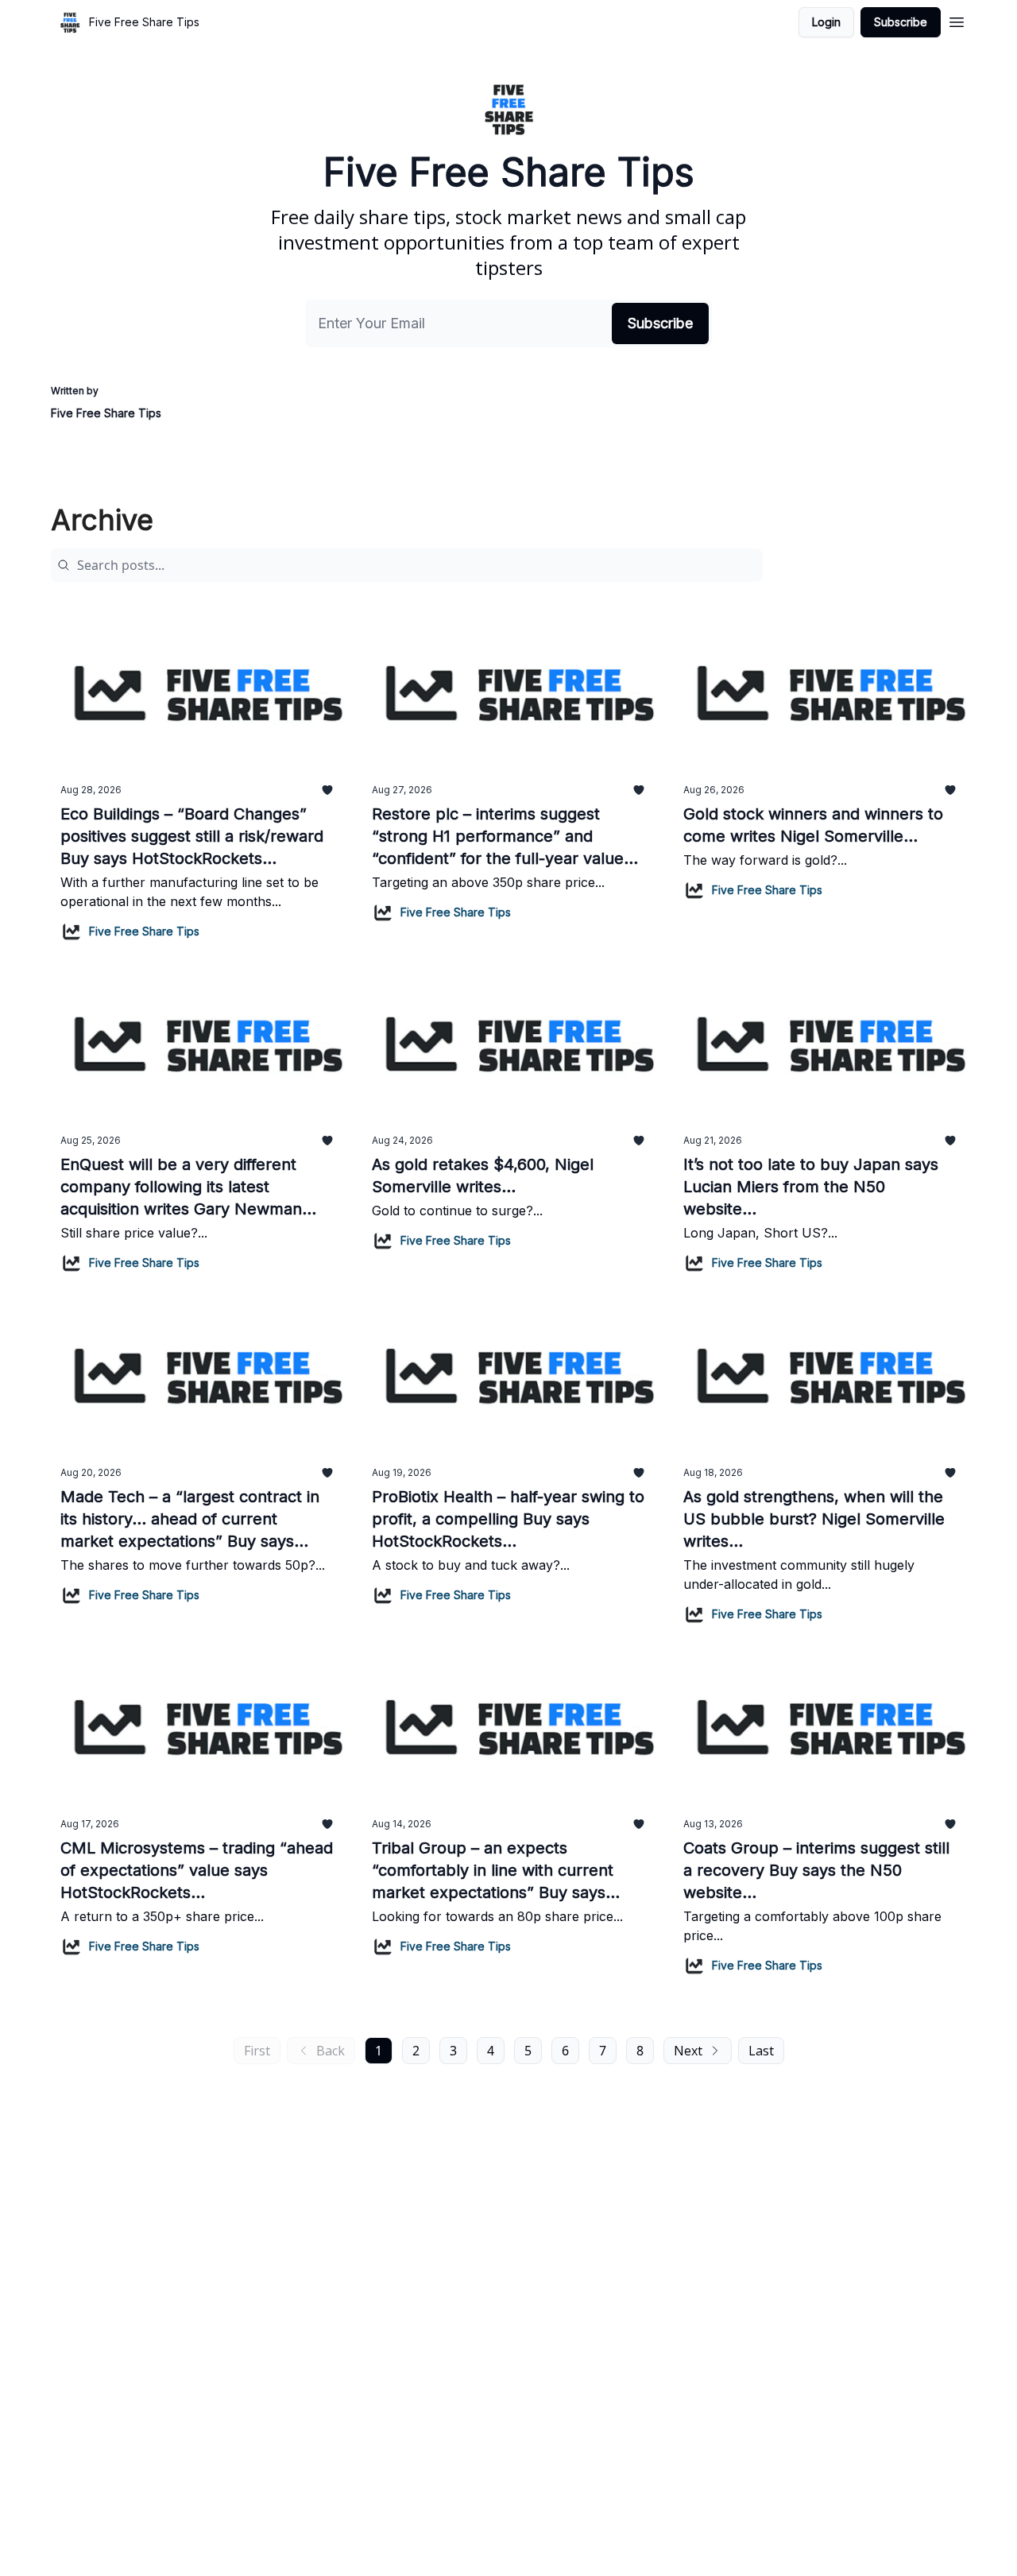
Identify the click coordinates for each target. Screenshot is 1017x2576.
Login (826, 22)
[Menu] (957, 20)
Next (688, 2051)
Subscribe (901, 22)
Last (761, 2051)
